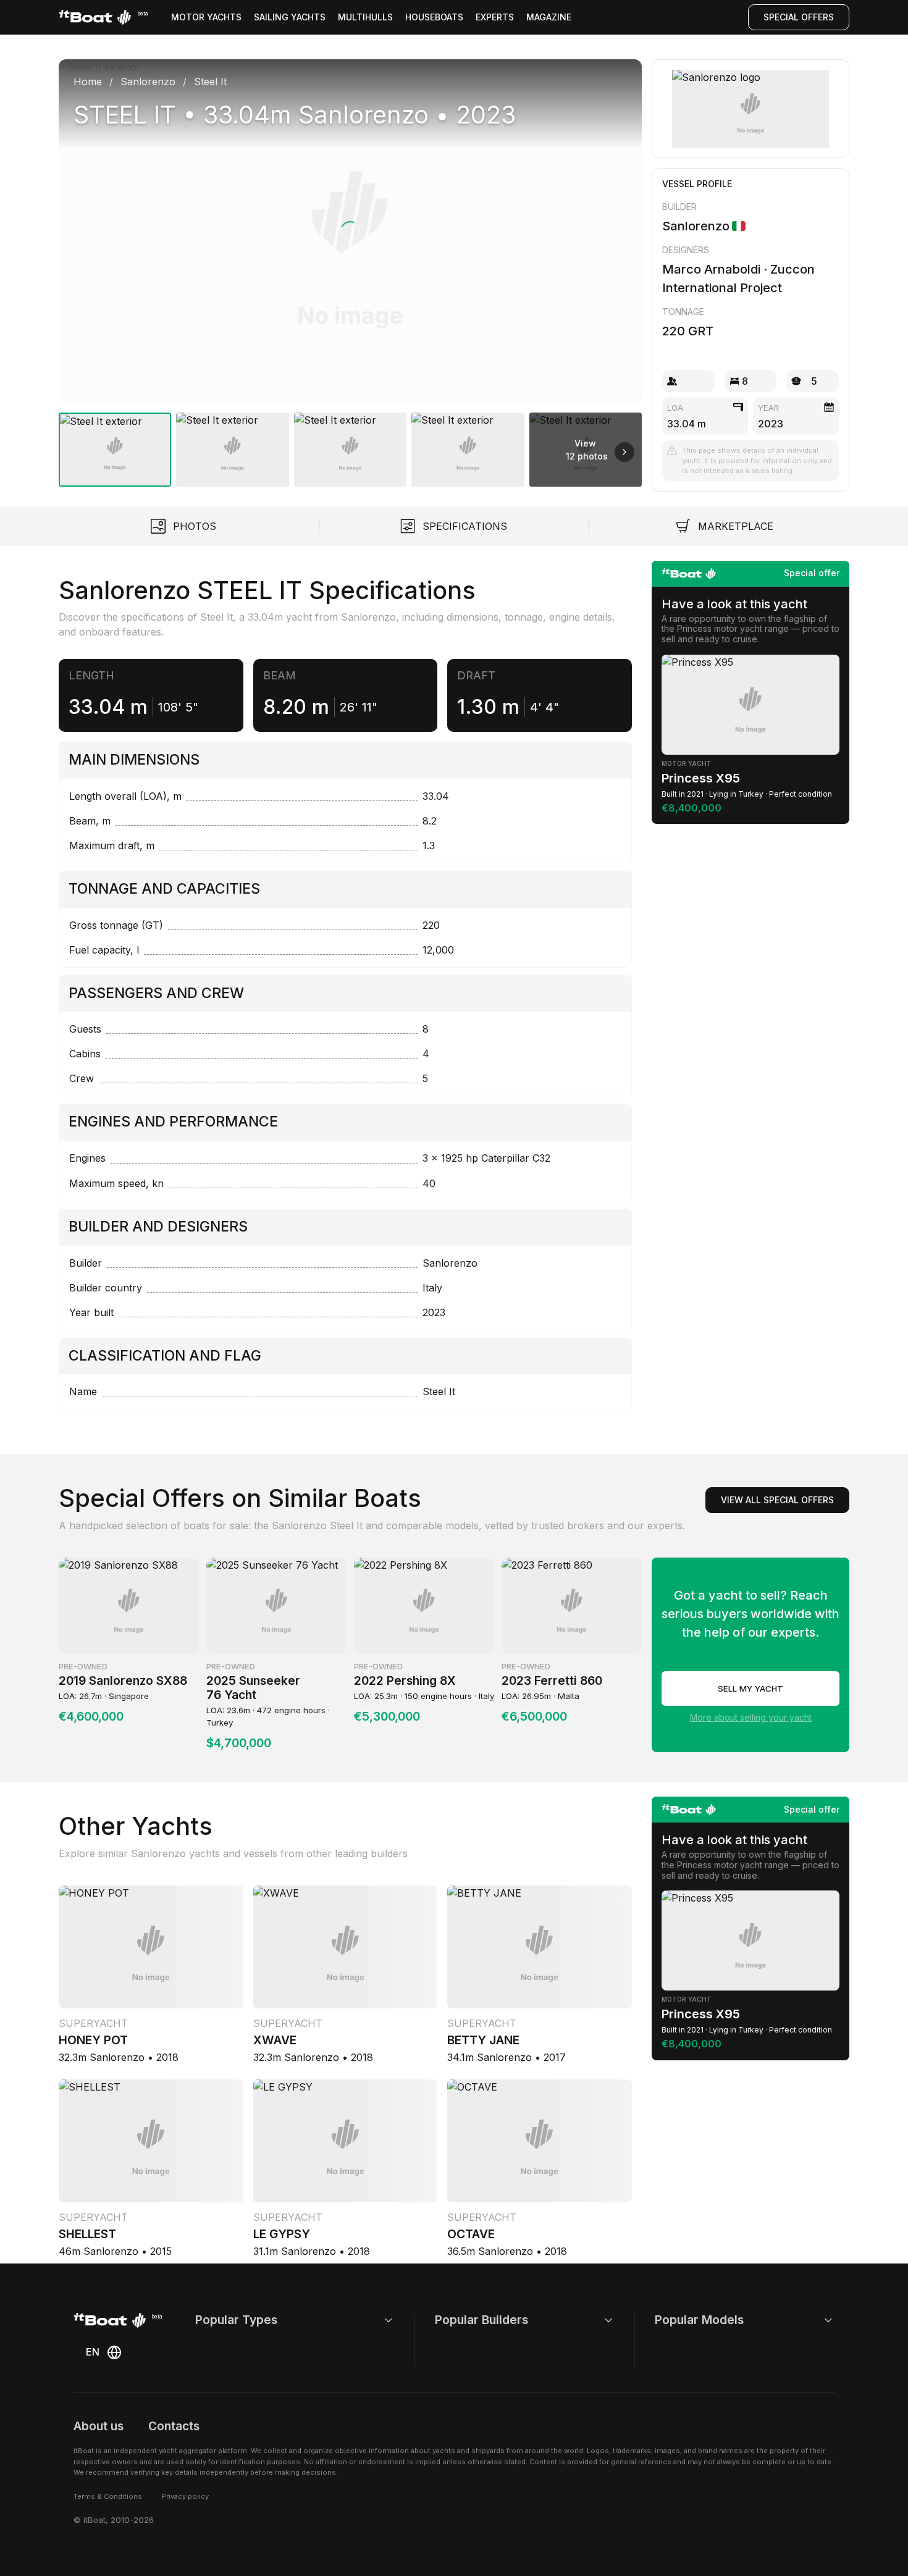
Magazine (549, 17)
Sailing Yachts (290, 17)
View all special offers (777, 1500)
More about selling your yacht (751, 1717)
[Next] (620, 231)
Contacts (174, 2426)
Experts (495, 17)
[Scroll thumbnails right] (624, 452)
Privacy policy (185, 2496)
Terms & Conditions (108, 2496)
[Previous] (81, 231)
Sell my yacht (750, 1689)
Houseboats (434, 17)
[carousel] (350, 268)
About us (99, 2426)
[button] (350, 231)
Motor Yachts (206, 17)
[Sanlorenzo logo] (751, 109)
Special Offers (799, 17)
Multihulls (365, 17)
